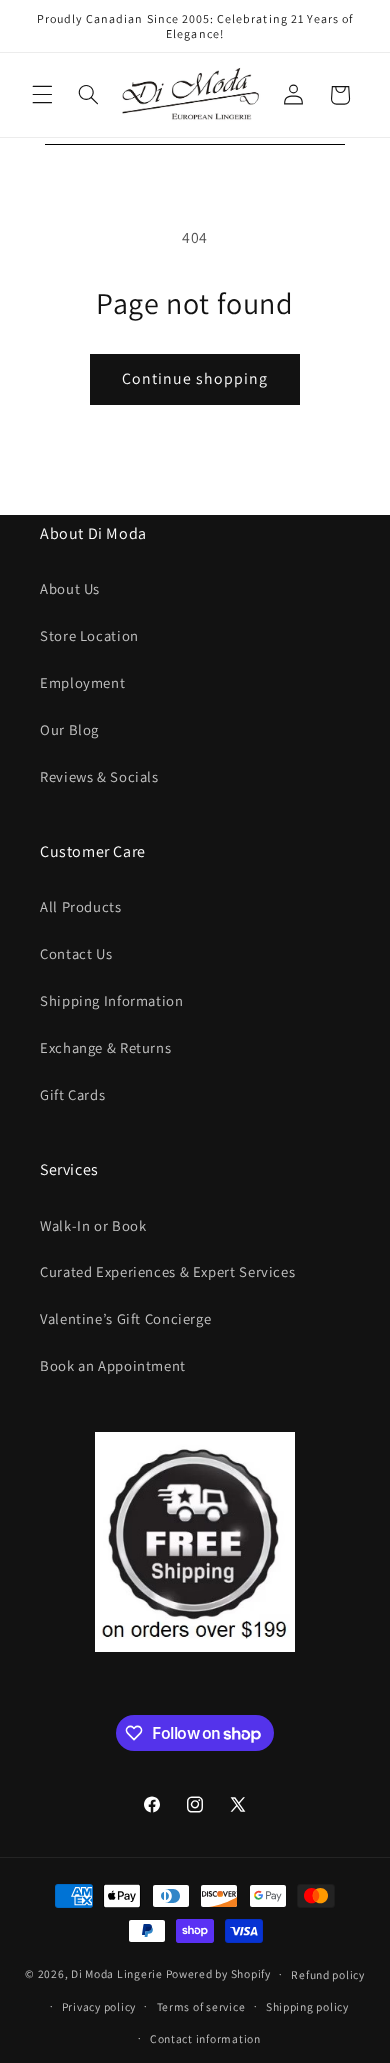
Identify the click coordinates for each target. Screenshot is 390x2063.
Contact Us (76, 953)
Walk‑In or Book (93, 1225)
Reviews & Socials (99, 776)
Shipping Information (112, 1000)
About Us (70, 588)
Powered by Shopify (218, 1973)
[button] (42, 95)
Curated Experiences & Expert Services (167, 1271)
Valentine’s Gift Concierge (125, 1318)
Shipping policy (307, 2006)
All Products (81, 906)
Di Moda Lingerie (117, 1973)
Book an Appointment (113, 1365)
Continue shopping (195, 378)
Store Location (89, 635)
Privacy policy (99, 2006)
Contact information (205, 2038)
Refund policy (328, 1974)
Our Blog (69, 729)
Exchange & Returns (105, 1047)
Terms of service (201, 2006)
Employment (82, 682)
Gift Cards (72, 1094)
